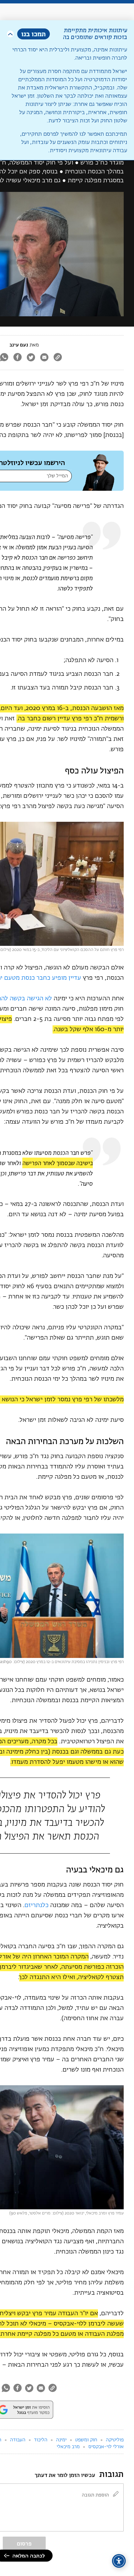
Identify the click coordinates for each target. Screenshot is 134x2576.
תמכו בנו (33, 34)
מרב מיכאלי (68, 2447)
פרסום (24, 2544)
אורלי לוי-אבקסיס (106, 2447)
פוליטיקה (115, 2440)
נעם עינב (19, 345)
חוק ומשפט (86, 2440)
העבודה (18, 2440)
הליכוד (41, 2440)
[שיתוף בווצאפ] (6, 2388)
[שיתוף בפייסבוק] (17, 358)
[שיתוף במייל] (44, 358)
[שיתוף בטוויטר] (31, 358)
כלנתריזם (36, 1905)
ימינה (61, 2440)
